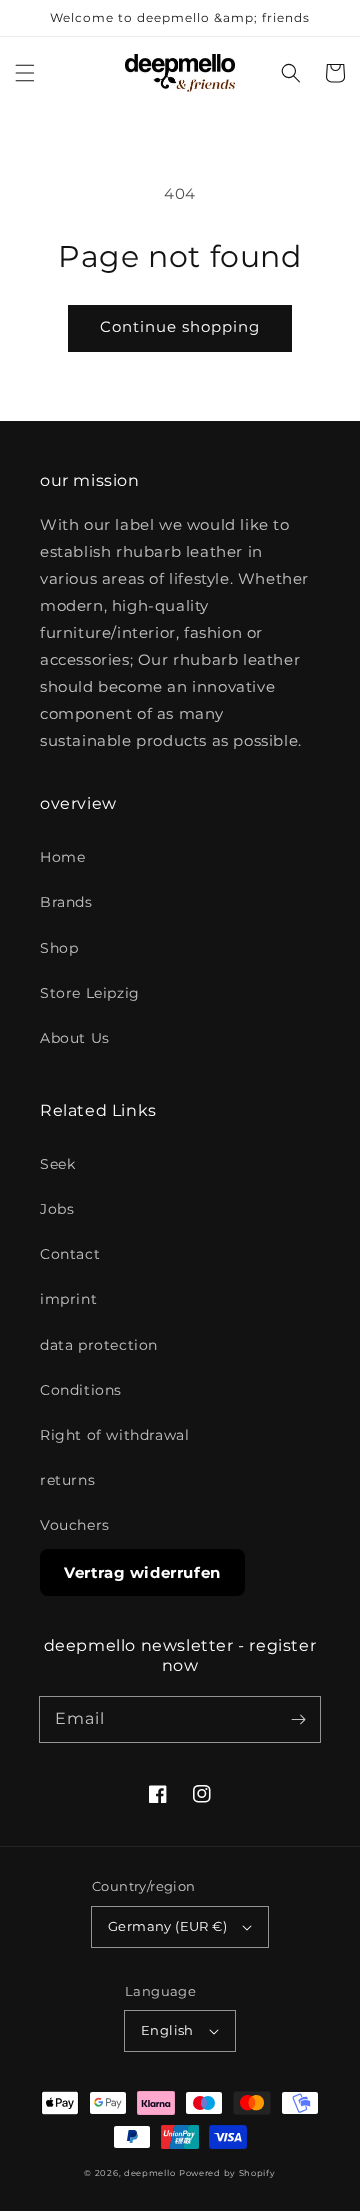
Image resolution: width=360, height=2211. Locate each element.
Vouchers (75, 1525)
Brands (66, 902)
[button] (25, 73)
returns (67, 1480)
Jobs (57, 1209)
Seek (57, 1164)
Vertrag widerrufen (142, 1572)
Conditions (81, 1390)
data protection (99, 1345)
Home (62, 857)
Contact (70, 1254)
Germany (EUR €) (167, 1926)
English (167, 2030)
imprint (68, 1299)
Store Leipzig (90, 993)
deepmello (149, 2173)
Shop (59, 948)
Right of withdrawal (114, 1435)
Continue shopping (180, 326)
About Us (75, 1038)
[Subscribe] (298, 1719)
